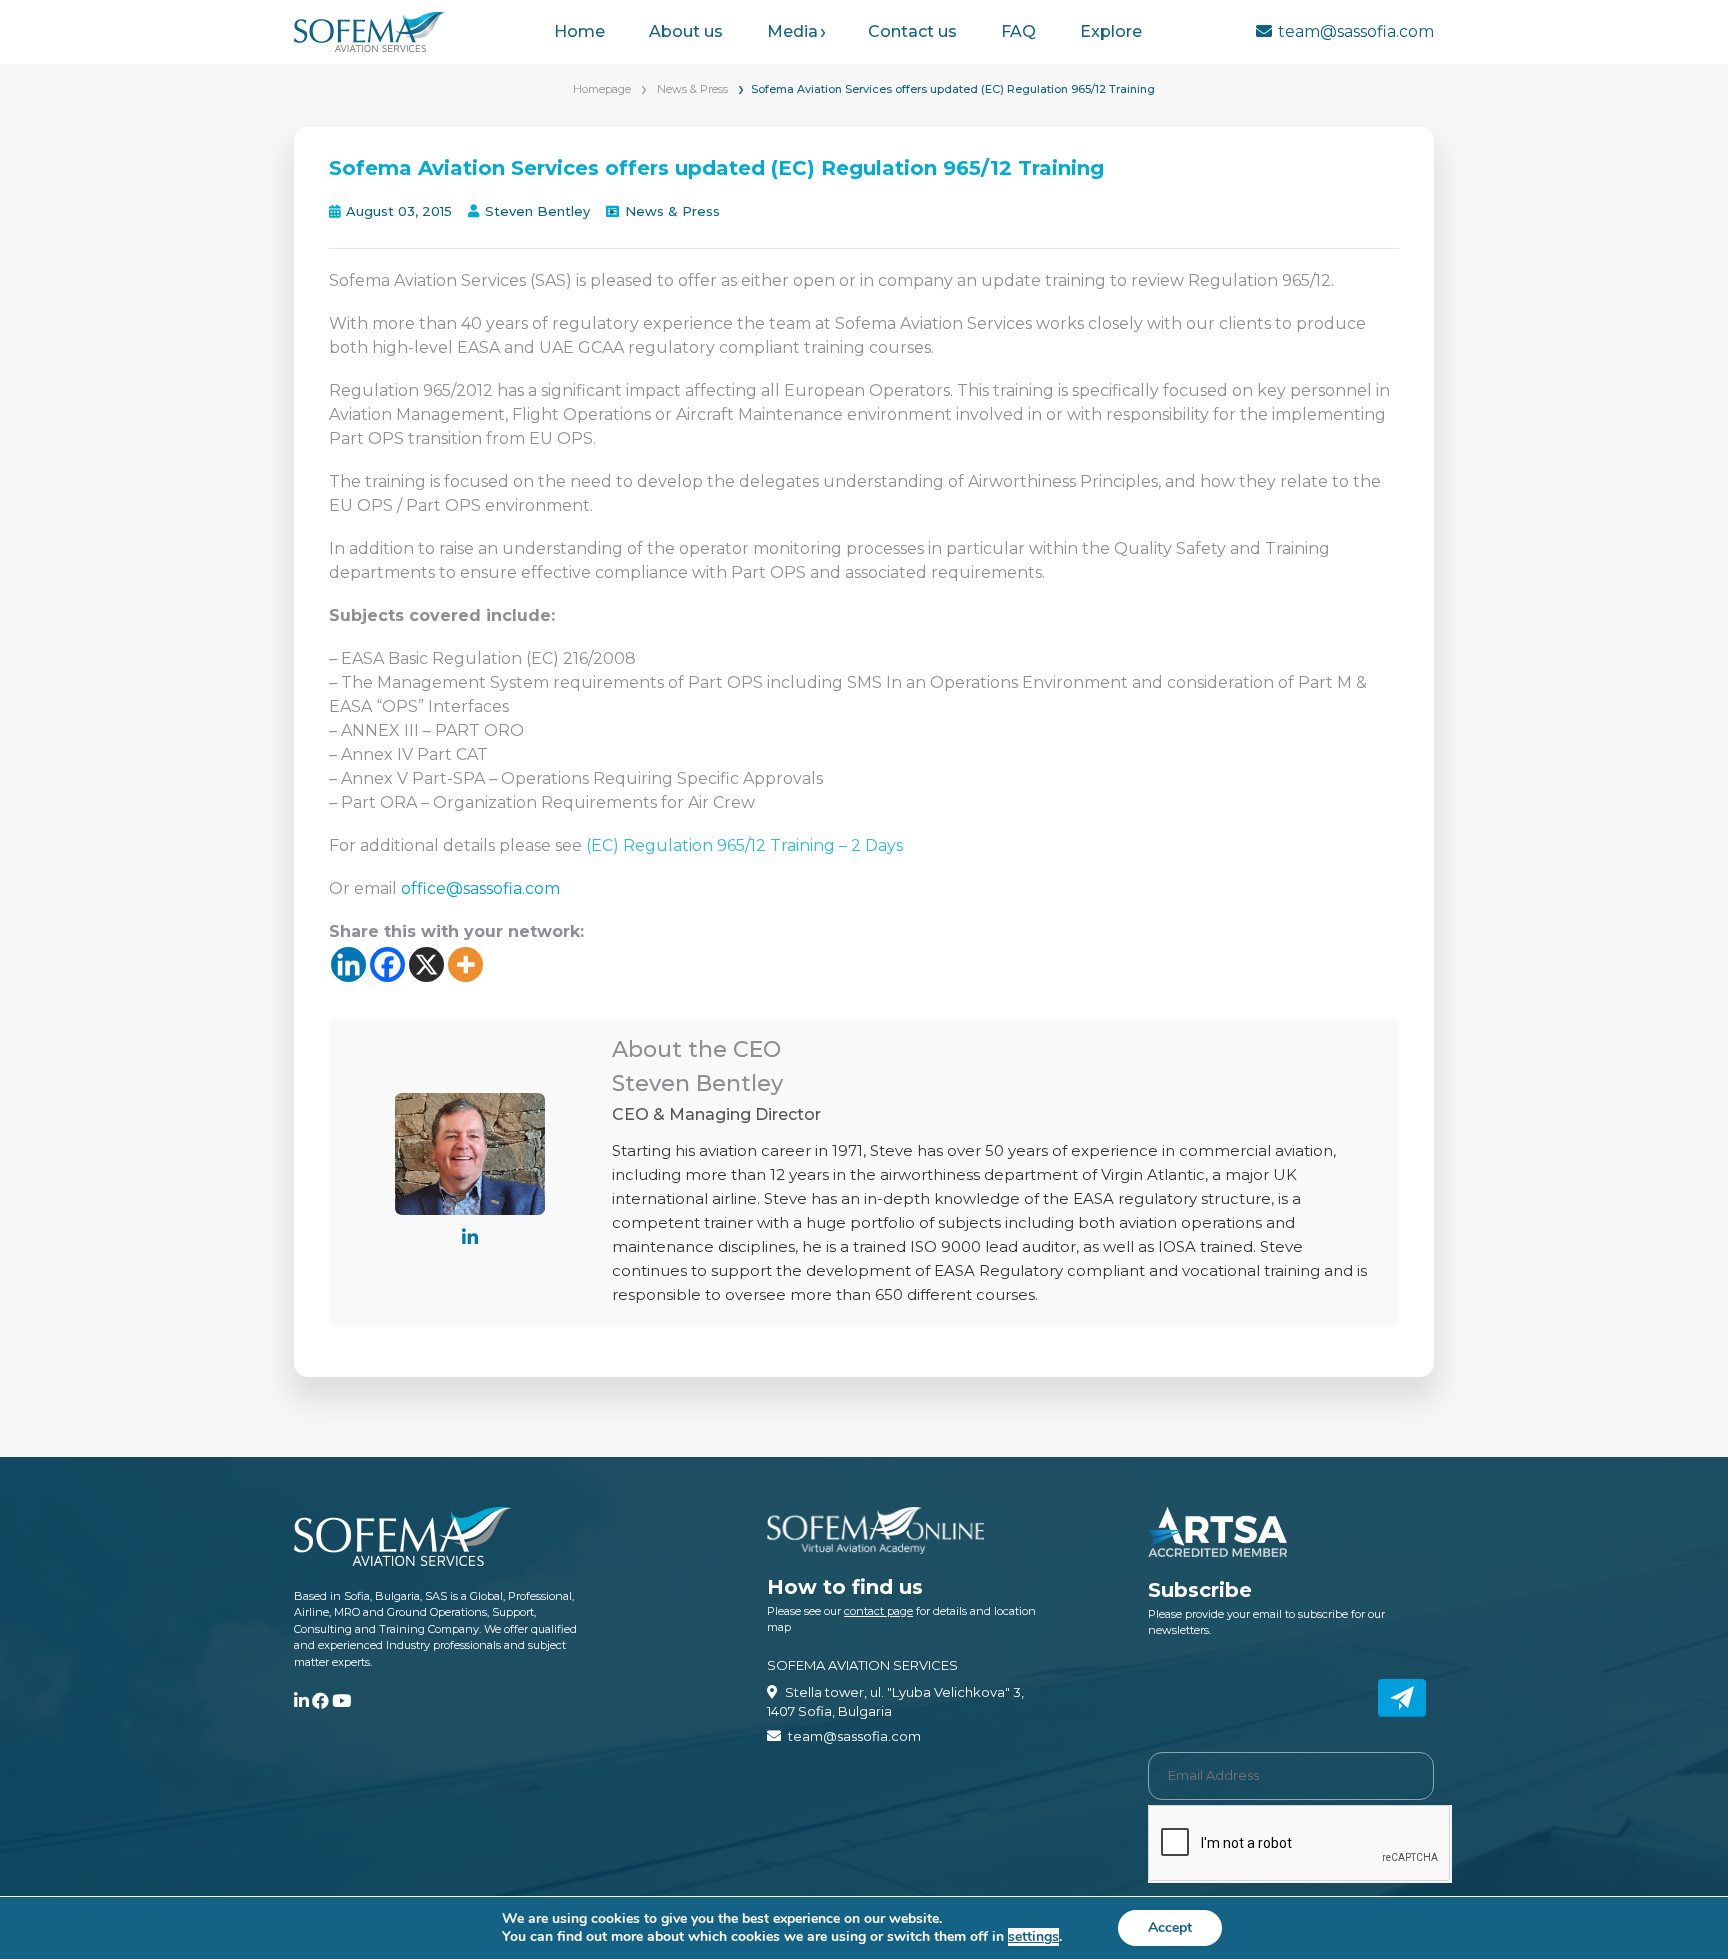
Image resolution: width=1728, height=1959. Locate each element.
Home (579, 31)
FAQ (1018, 31)
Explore (1111, 31)
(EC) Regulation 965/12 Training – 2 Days (744, 845)
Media (792, 31)
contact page (878, 1611)
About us (686, 31)
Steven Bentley (537, 211)
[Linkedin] (348, 964)
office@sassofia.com (480, 888)
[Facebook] (387, 964)
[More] (465, 964)
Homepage (602, 89)
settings (1033, 1937)
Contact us (912, 31)
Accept (1170, 1927)
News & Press (692, 89)
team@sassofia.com (1356, 31)
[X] (426, 964)
